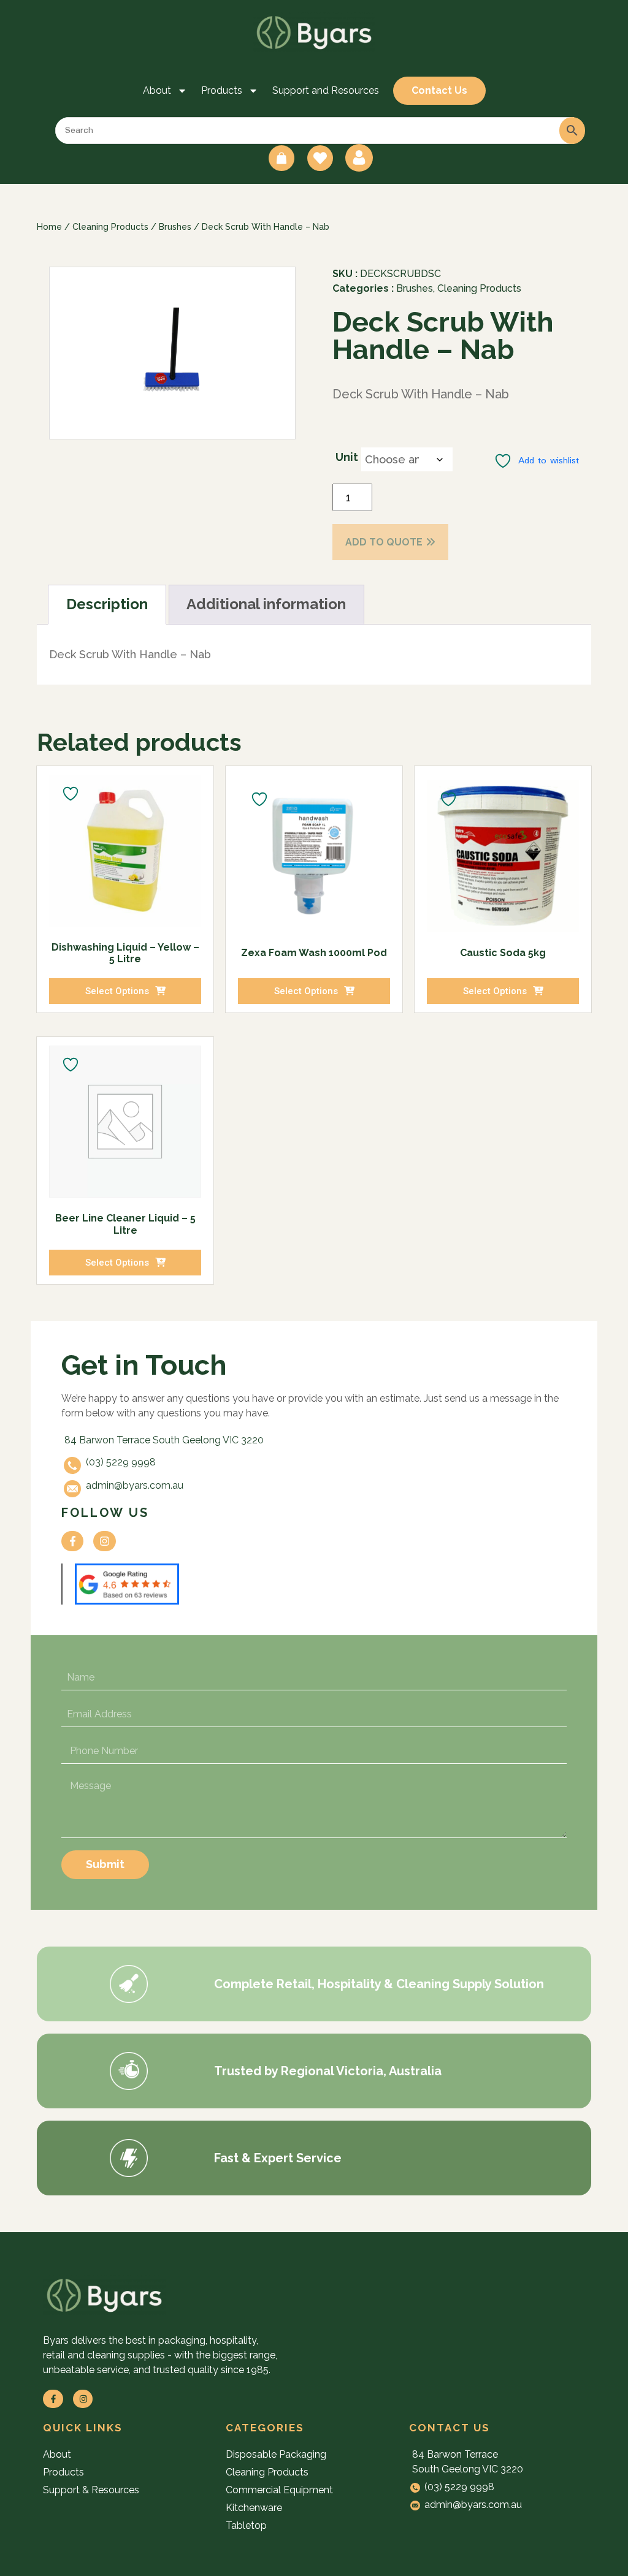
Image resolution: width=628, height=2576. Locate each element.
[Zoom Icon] (172, 353)
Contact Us (439, 90)
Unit (347, 457)
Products (222, 90)
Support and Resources (326, 90)
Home (49, 227)
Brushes (175, 227)
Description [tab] (107, 604)
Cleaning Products (110, 227)
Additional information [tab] (266, 604)
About (157, 90)
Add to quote (384, 542)
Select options (117, 991)
